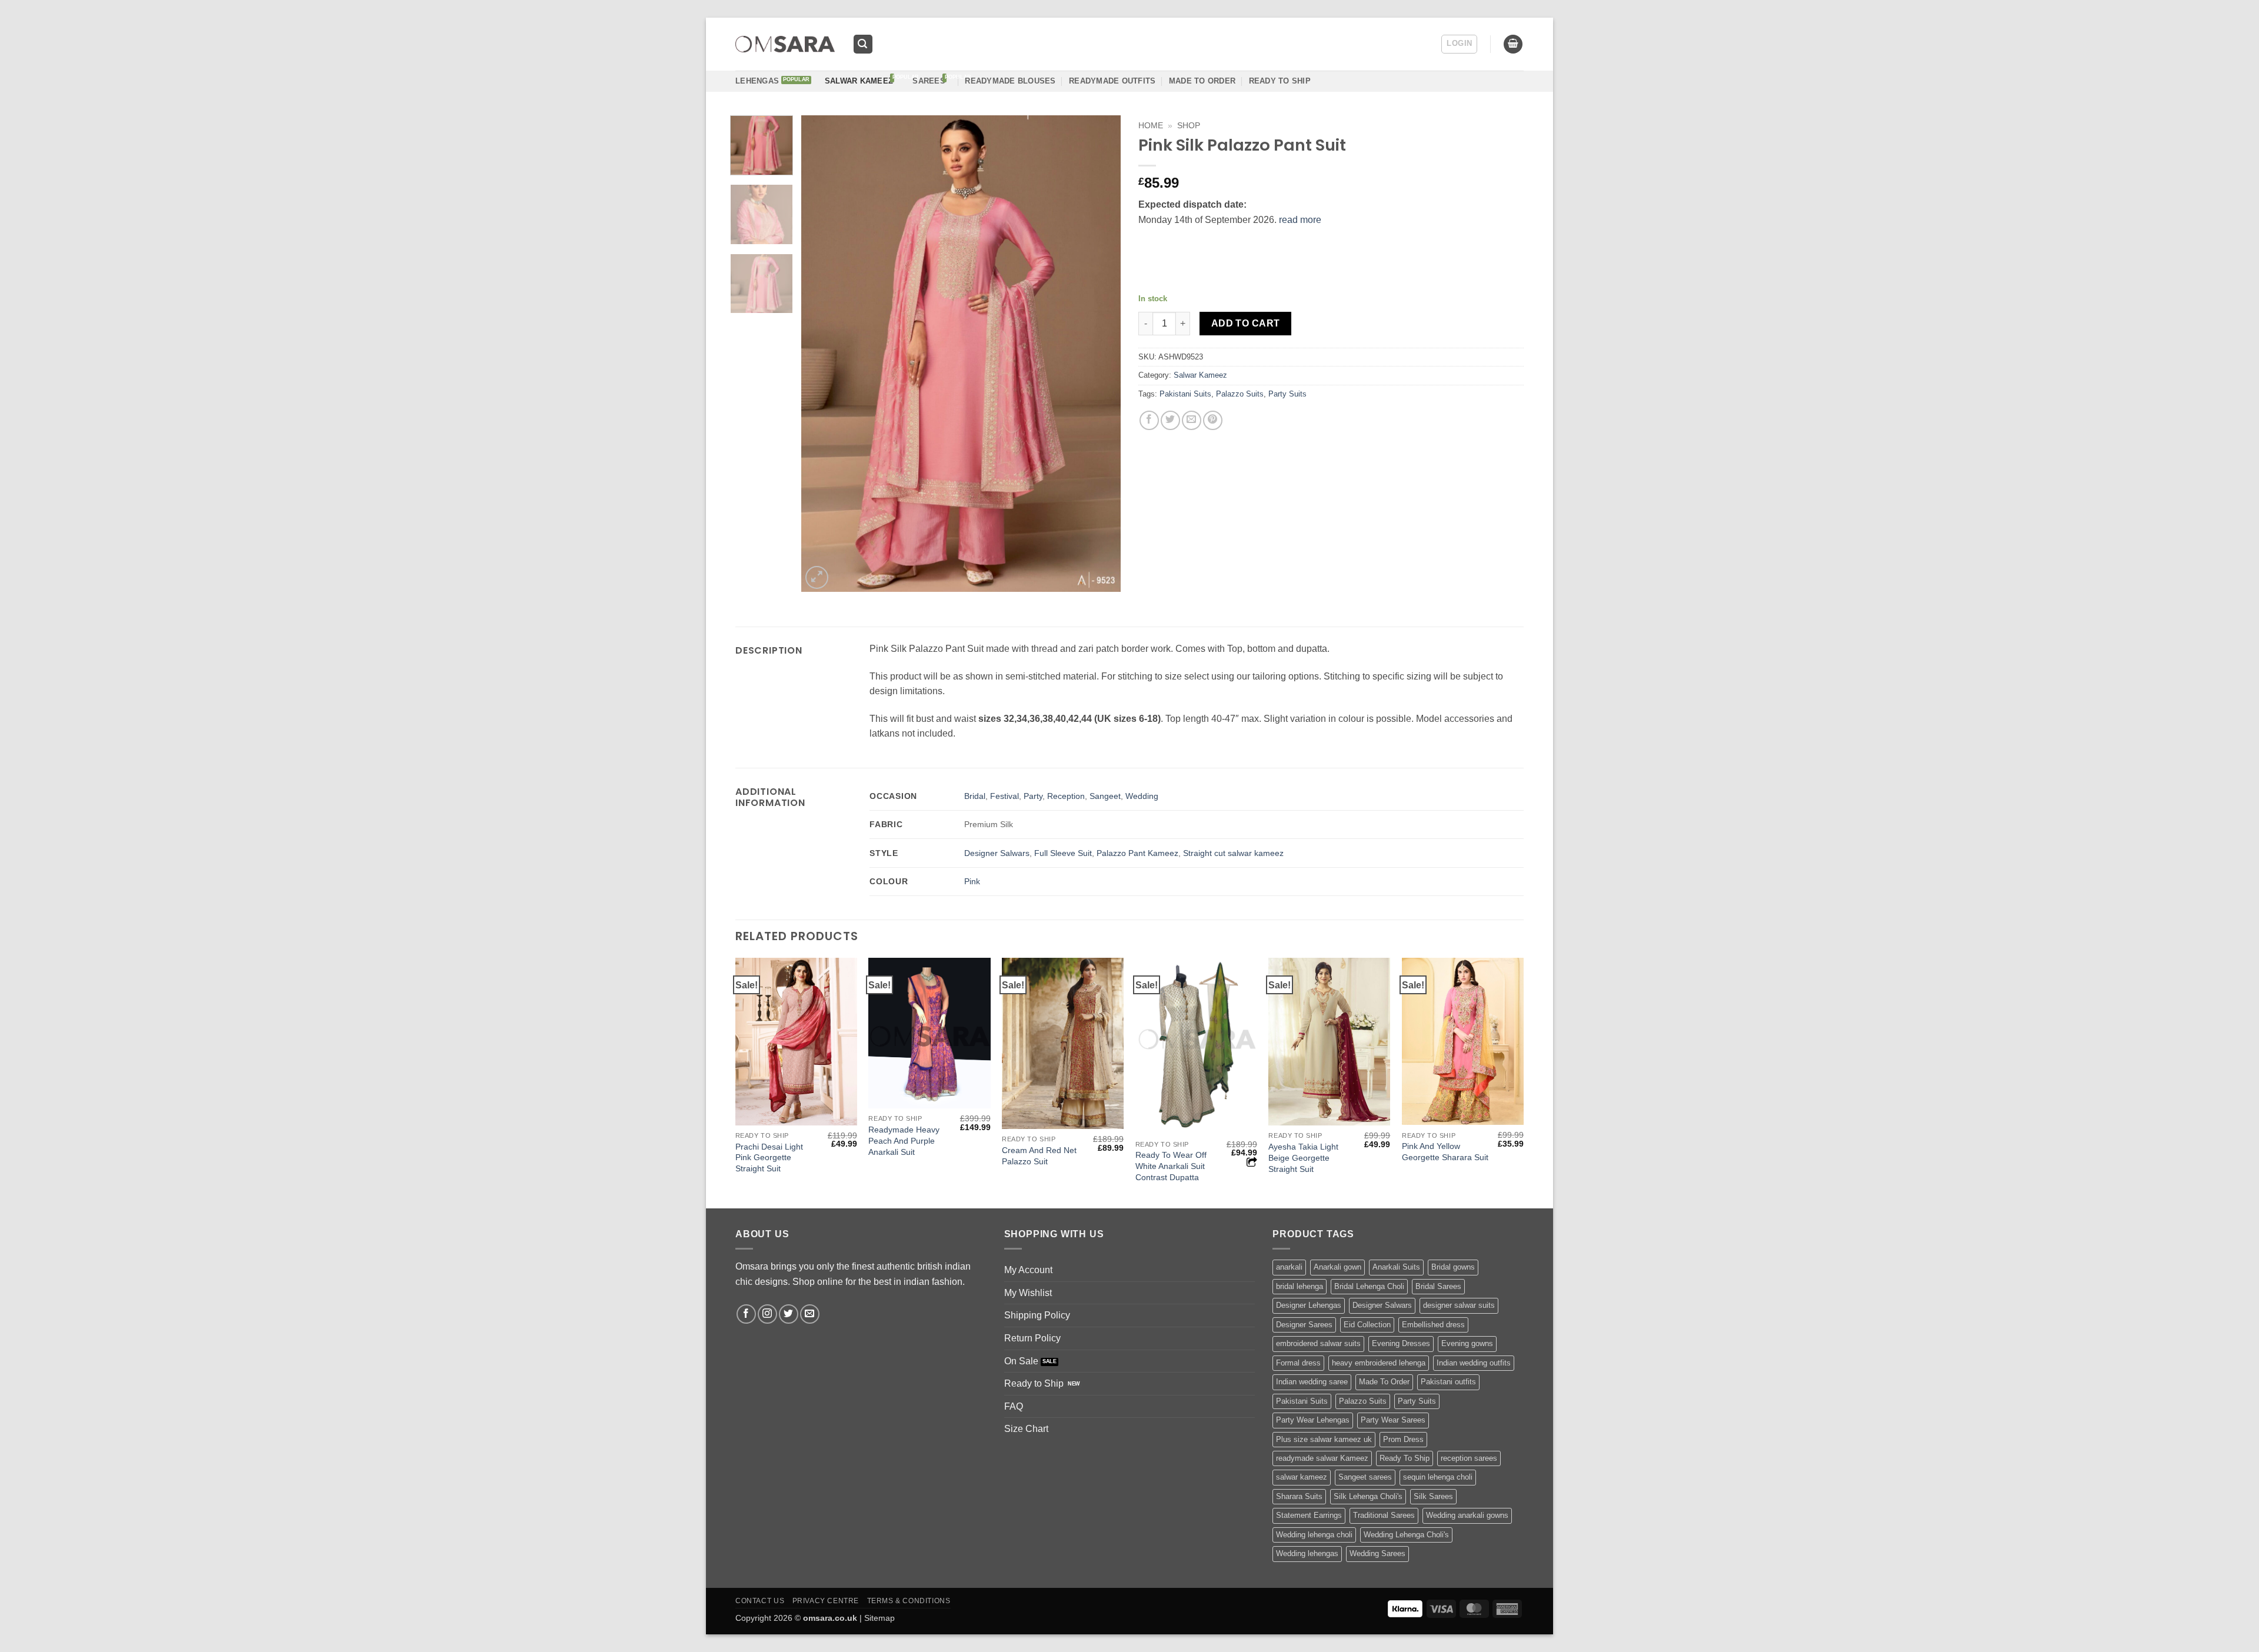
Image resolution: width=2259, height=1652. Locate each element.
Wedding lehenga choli (1314, 1535)
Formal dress (1298, 1363)
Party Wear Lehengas (1313, 1420)
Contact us (760, 1601)
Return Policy (1032, 1338)
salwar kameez (1302, 1477)
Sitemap (879, 1618)
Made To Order (1384, 1382)
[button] (863, 44)
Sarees (929, 81)
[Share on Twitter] (1170, 420)
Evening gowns (1467, 1343)
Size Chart (1026, 1429)
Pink (972, 881)
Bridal (975, 796)
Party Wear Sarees (1393, 1420)
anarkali (1289, 1267)
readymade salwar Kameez (1322, 1458)
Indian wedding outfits (1474, 1363)
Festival (1004, 796)
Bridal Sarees (1438, 1286)
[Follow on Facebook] (746, 1314)
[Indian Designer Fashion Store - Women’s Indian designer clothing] (785, 44)
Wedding (1142, 796)
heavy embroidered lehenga (1379, 1363)
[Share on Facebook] (1149, 420)
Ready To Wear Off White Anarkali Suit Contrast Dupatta (1171, 1166)
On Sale (1021, 1361)
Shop (1189, 126)
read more (1300, 220)
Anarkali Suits (1396, 1267)
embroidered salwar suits (1318, 1343)
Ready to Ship (1034, 1383)
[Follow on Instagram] (767, 1314)
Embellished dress (1433, 1325)
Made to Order (1202, 81)
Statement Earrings (1309, 1515)
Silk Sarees (1433, 1496)
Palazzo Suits (1240, 394)
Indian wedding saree (1312, 1382)
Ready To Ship (1280, 81)
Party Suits (1287, 394)
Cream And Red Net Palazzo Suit (1039, 1156)
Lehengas (757, 81)
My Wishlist (1028, 1293)
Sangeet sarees (1365, 1477)
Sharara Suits (1299, 1496)
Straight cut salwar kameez (1233, 853)
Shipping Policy (1037, 1315)
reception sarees (1469, 1458)
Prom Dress (1403, 1439)
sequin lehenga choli (1438, 1477)
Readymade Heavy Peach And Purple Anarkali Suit (904, 1140)
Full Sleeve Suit (1063, 853)
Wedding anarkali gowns (1467, 1515)
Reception (1066, 796)
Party (1033, 796)
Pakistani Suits (1185, 394)
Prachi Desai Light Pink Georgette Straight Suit (769, 1158)
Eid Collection (1367, 1325)
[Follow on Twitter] (789, 1314)
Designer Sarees (1304, 1325)
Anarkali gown (1337, 1267)
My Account (1028, 1270)
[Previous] (822, 354)
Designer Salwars (997, 853)
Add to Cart (1246, 323)
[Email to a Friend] (1192, 420)
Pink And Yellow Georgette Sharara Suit (1445, 1152)
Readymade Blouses (1010, 81)
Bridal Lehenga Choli (1369, 1286)
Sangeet (1105, 796)
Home (1151, 126)
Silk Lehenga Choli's (1368, 1496)
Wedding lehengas (1307, 1553)
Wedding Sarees (1377, 1553)
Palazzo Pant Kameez (1137, 853)
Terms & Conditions (909, 1601)
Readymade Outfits (1112, 81)
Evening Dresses (1401, 1343)
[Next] (1099, 354)
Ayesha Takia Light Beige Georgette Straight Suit (1303, 1158)
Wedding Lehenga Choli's (1406, 1535)
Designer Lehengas (1309, 1305)
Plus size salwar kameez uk (1324, 1439)
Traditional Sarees (1384, 1515)
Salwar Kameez (859, 81)
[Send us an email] (810, 1314)
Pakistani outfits (1448, 1382)
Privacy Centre (826, 1601)
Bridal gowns (1453, 1267)
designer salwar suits (1459, 1305)
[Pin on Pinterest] (1213, 420)
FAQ (1014, 1406)
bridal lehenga (1300, 1286)
